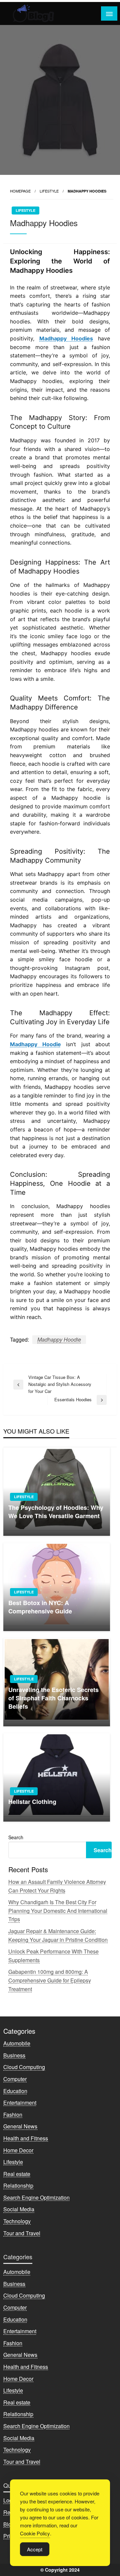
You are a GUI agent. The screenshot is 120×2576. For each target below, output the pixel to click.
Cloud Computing (24, 2067)
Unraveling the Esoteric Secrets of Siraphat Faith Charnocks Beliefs (53, 1698)
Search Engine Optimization (36, 2197)
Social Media (19, 2209)
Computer (15, 2079)
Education (15, 2091)
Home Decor (18, 2150)
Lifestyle (49, 191)
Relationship (18, 2185)
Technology (17, 2221)
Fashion (13, 2115)
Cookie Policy (35, 2533)
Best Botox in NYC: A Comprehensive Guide (40, 1607)
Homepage (20, 191)
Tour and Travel (22, 2233)
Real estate (17, 2174)
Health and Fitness (26, 2138)
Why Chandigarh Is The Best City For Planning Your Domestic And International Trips (58, 1911)
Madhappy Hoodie (59, 1339)
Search (16, 1837)
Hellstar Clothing (32, 1802)
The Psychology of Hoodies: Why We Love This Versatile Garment (56, 1512)
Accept (35, 2549)
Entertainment (20, 2103)
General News (20, 2126)
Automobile (17, 2043)
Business (14, 2055)
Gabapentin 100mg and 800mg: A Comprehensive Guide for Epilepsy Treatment (50, 1980)
